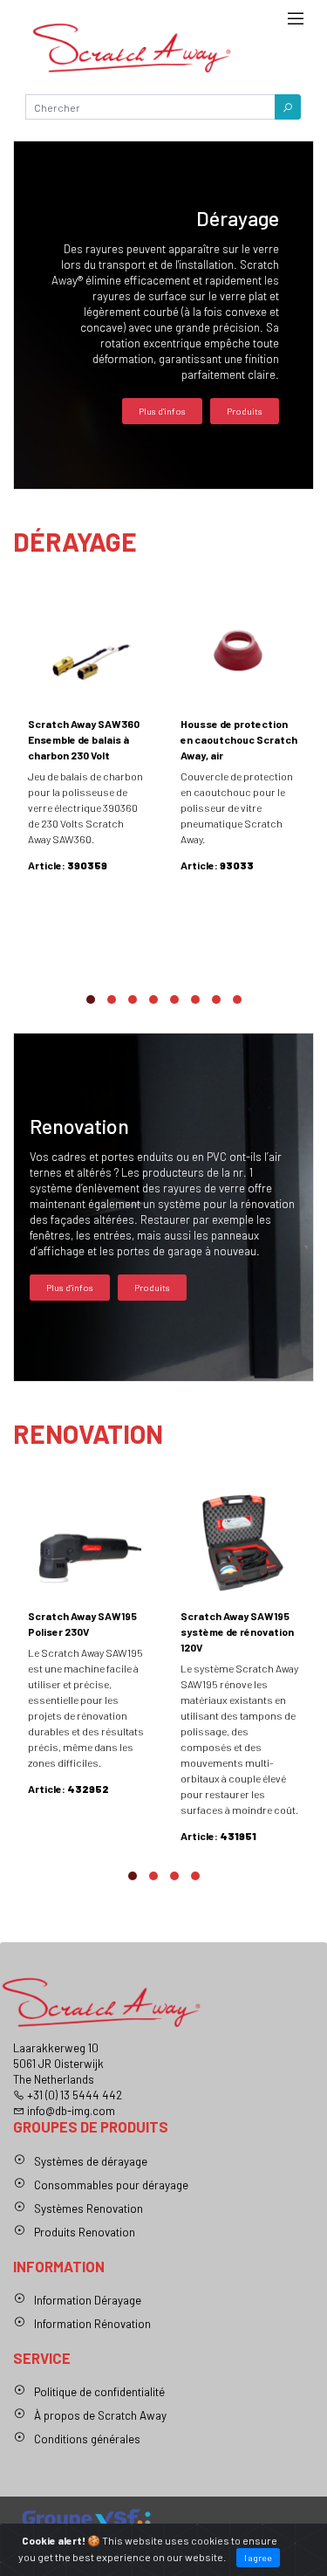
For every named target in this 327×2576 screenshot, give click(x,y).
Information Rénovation (92, 2324)
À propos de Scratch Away (100, 2415)
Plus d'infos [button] (162, 411)
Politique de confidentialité (99, 2392)
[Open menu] (296, 24)
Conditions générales (87, 2439)
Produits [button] (245, 411)
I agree (258, 2557)
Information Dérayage (88, 2300)
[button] (288, 107)
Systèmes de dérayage (91, 2161)
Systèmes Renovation (89, 2208)
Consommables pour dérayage (111, 2185)
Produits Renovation (85, 2232)
